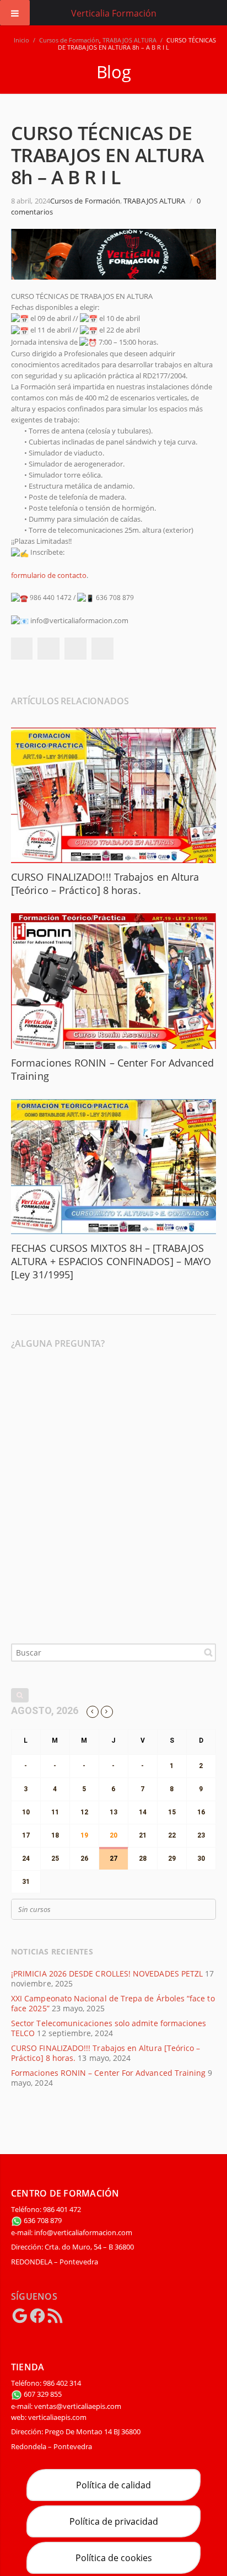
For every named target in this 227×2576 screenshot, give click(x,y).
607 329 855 (42, 2394)
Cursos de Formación (69, 40)
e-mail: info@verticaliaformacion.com (72, 2232)
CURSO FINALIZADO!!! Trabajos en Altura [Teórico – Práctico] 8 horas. (105, 883)
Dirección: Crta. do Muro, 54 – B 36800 (72, 2247)
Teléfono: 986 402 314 (46, 2383)
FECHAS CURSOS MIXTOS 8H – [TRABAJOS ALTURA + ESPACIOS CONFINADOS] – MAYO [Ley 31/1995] (111, 1261)
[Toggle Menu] (15, 13)
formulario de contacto (49, 575)
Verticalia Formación (114, 13)
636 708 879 (42, 2220)
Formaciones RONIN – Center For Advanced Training (108, 2073)
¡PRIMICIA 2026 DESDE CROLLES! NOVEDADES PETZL (107, 1973)
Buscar (208, 1652)
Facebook (21, 649)
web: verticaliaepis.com (49, 2417)
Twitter (48, 649)
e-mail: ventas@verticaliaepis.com (66, 2406)
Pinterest (102, 649)
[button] (113, 587)
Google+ (75, 649)
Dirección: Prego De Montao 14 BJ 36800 (76, 2432)
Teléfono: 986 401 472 (46, 2209)
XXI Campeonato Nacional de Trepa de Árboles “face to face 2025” (113, 2003)
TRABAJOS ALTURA (129, 40)
